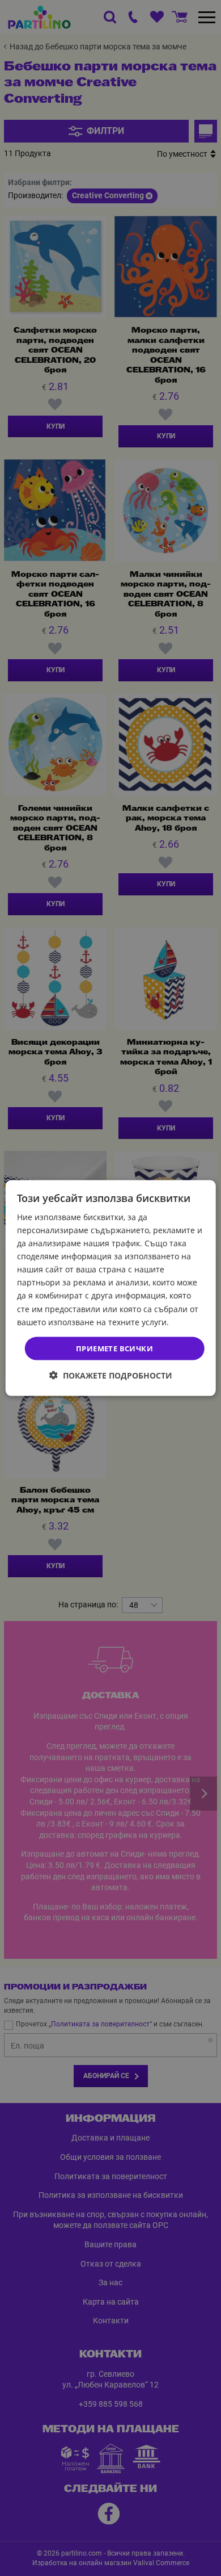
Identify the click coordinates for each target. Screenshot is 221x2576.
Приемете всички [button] (114, 1348)
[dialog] (111, 1288)
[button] (111, 1375)
